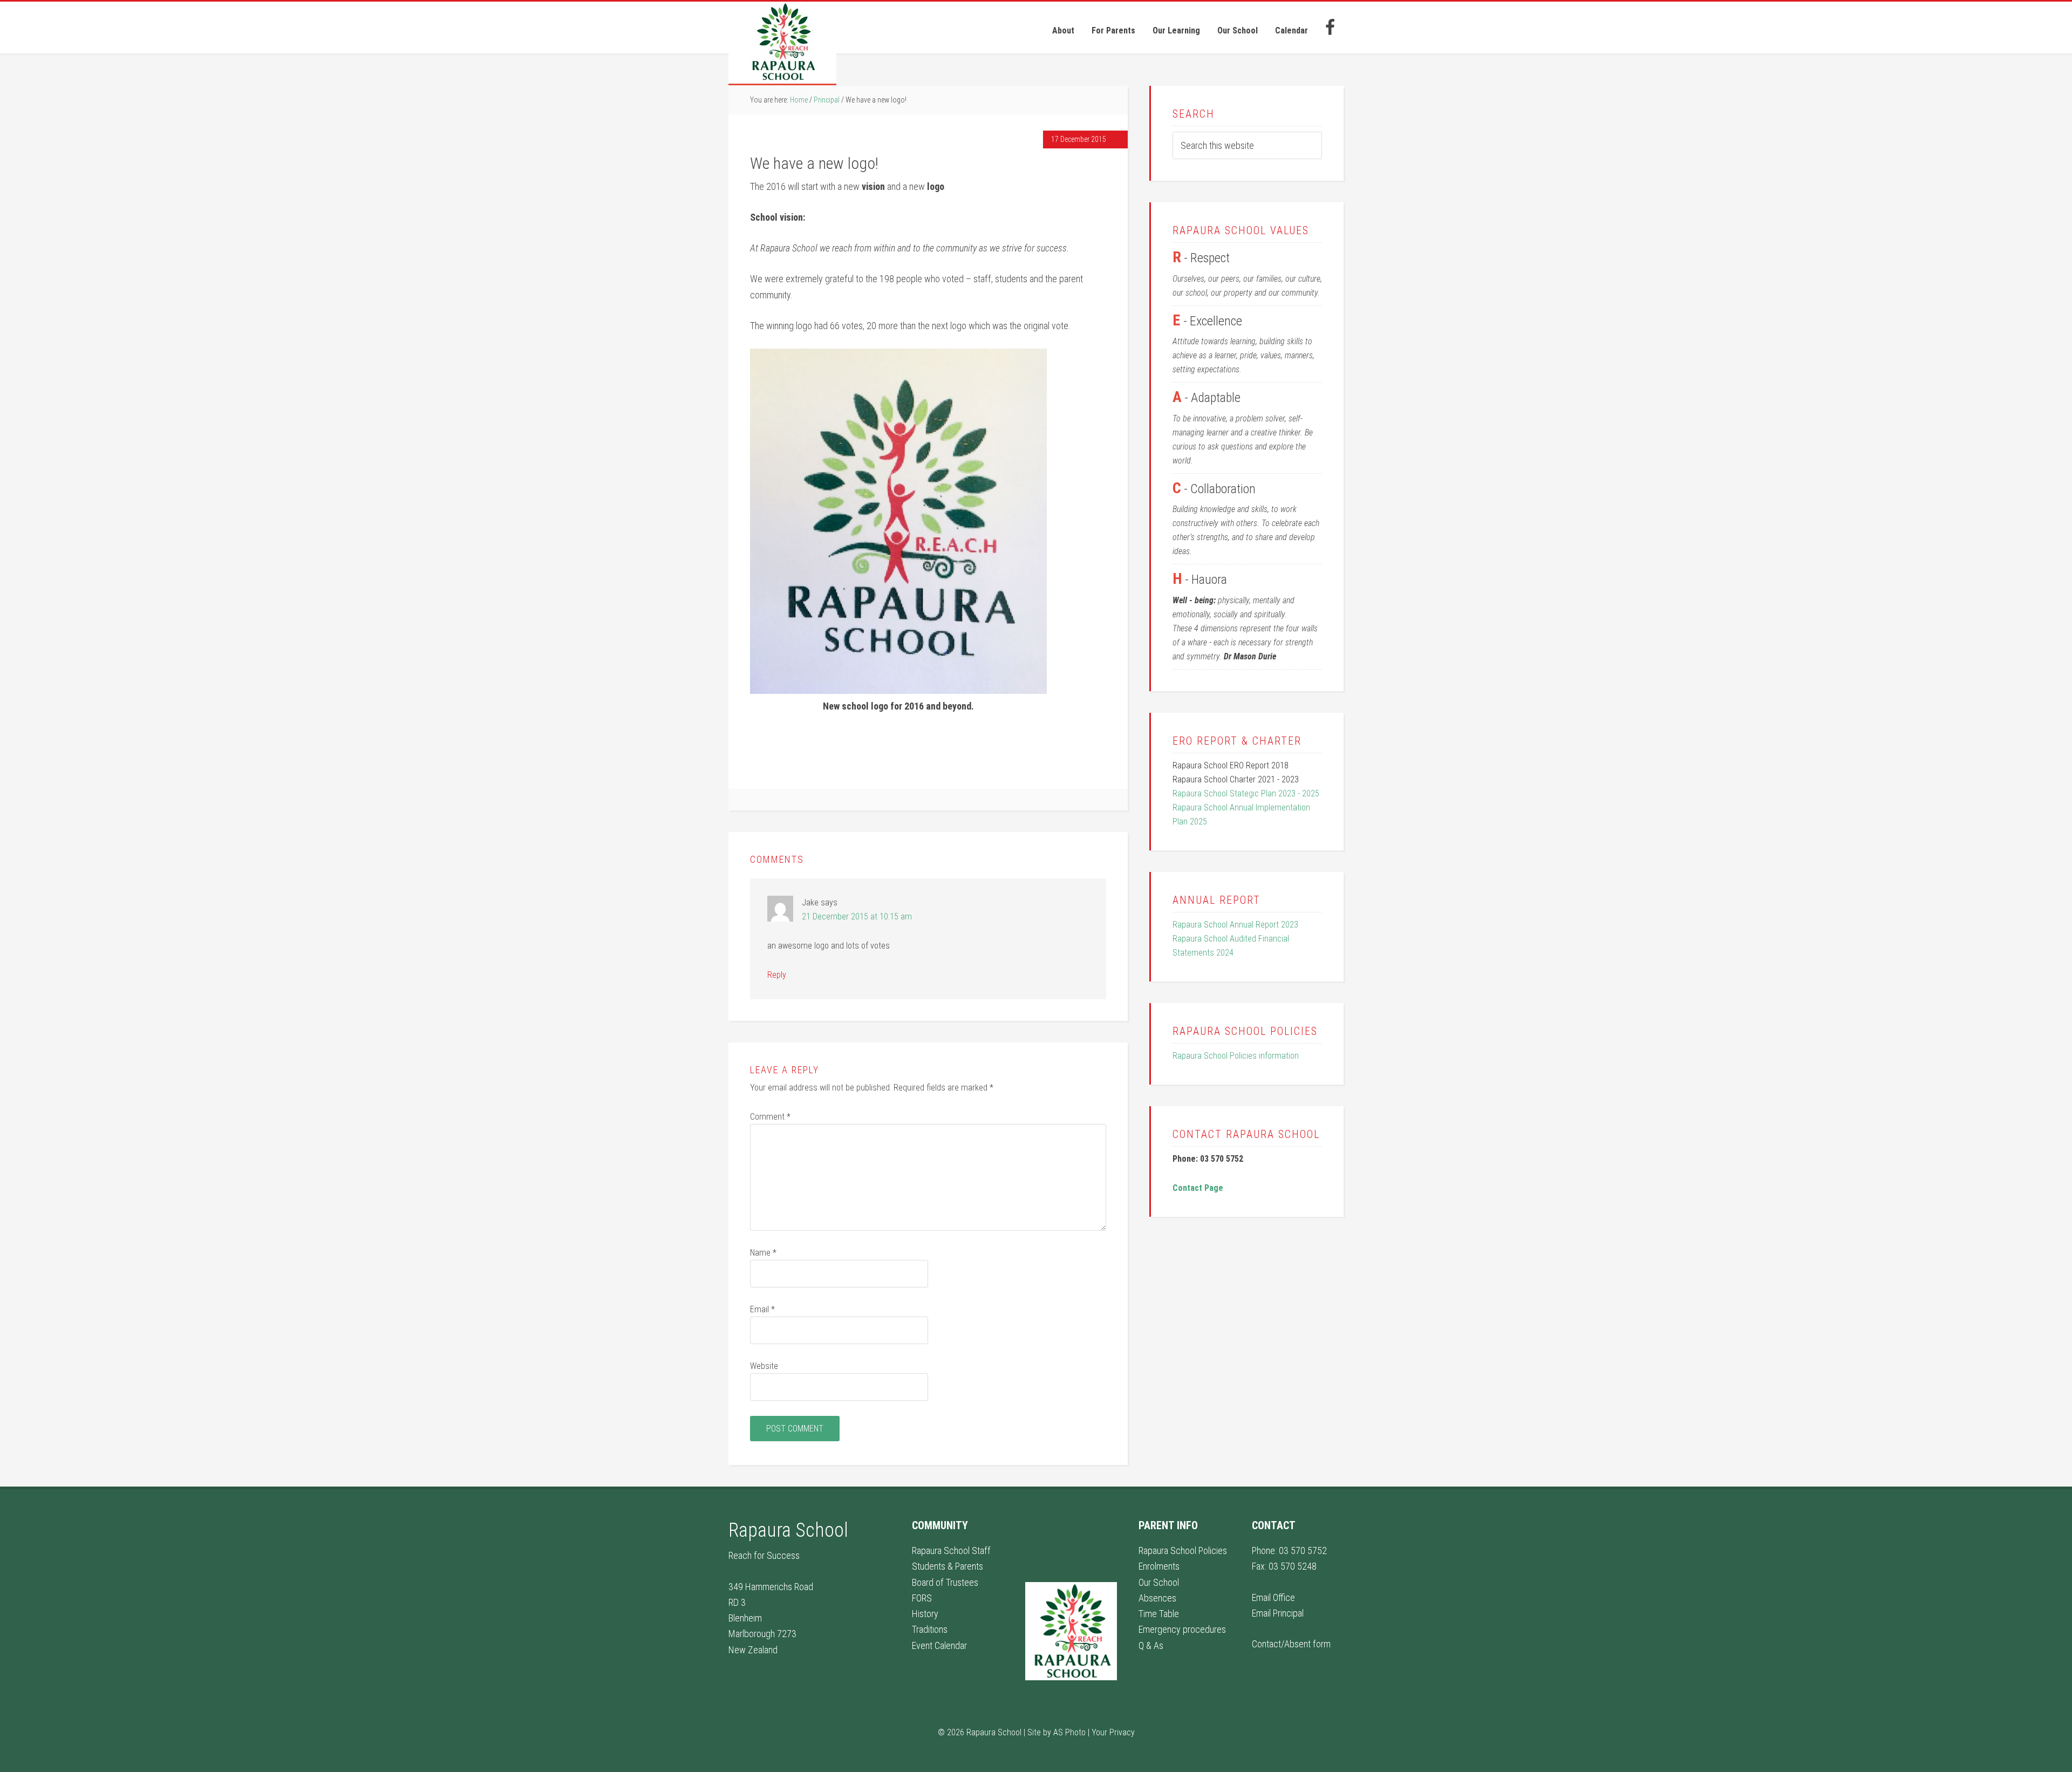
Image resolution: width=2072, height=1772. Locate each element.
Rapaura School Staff (951, 1550)
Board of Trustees (945, 1582)
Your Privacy (1113, 1732)
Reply (777, 975)
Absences (1157, 1598)
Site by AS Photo (1057, 1732)
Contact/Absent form (1291, 1644)
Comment (770, 1117)
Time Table (1159, 1614)
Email (762, 1309)
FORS (922, 1598)
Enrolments (1159, 1566)
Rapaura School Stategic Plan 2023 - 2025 (1246, 793)
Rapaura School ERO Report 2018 (1231, 765)
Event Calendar (939, 1645)
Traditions (930, 1629)
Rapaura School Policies (1183, 1550)
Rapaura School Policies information (1236, 1056)
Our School (1159, 1582)
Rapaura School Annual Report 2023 (1235, 925)
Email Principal (1278, 1613)
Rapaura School (782, 43)
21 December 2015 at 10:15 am (857, 916)
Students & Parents (948, 1566)
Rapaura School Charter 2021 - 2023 (1236, 779)
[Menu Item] (1330, 28)
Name (763, 1253)
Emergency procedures (1182, 1629)
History (925, 1614)
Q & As (1151, 1645)
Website (764, 1366)
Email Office (1273, 1597)
